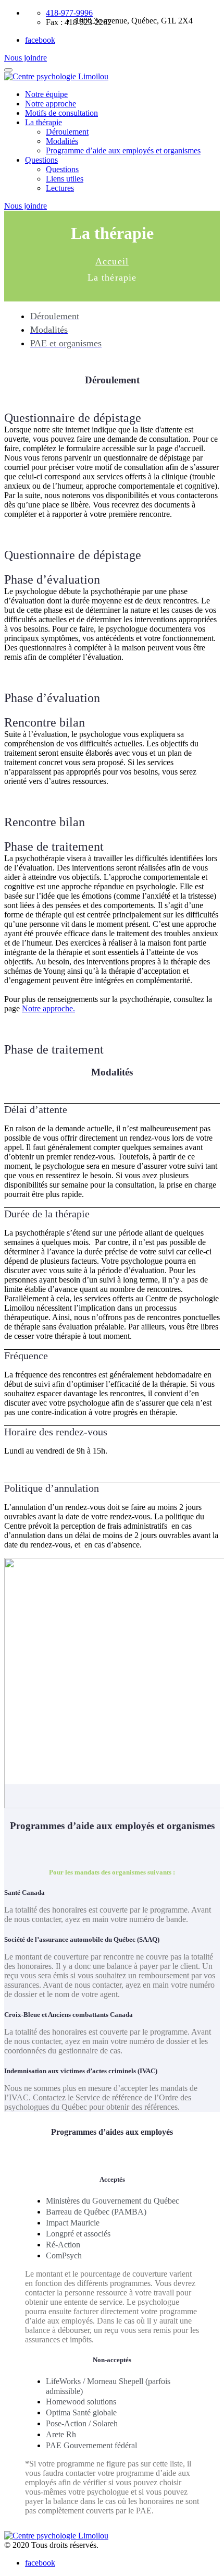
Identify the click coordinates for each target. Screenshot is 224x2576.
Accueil (112, 261)
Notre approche (51, 104)
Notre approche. (48, 1008)
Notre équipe (46, 94)
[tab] (112, 1110)
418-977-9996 (69, 13)
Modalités (62, 141)
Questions (41, 160)
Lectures (60, 188)
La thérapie (43, 122)
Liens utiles (65, 179)
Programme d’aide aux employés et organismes (123, 150)
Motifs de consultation (61, 113)
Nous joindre (26, 58)
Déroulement (67, 132)
